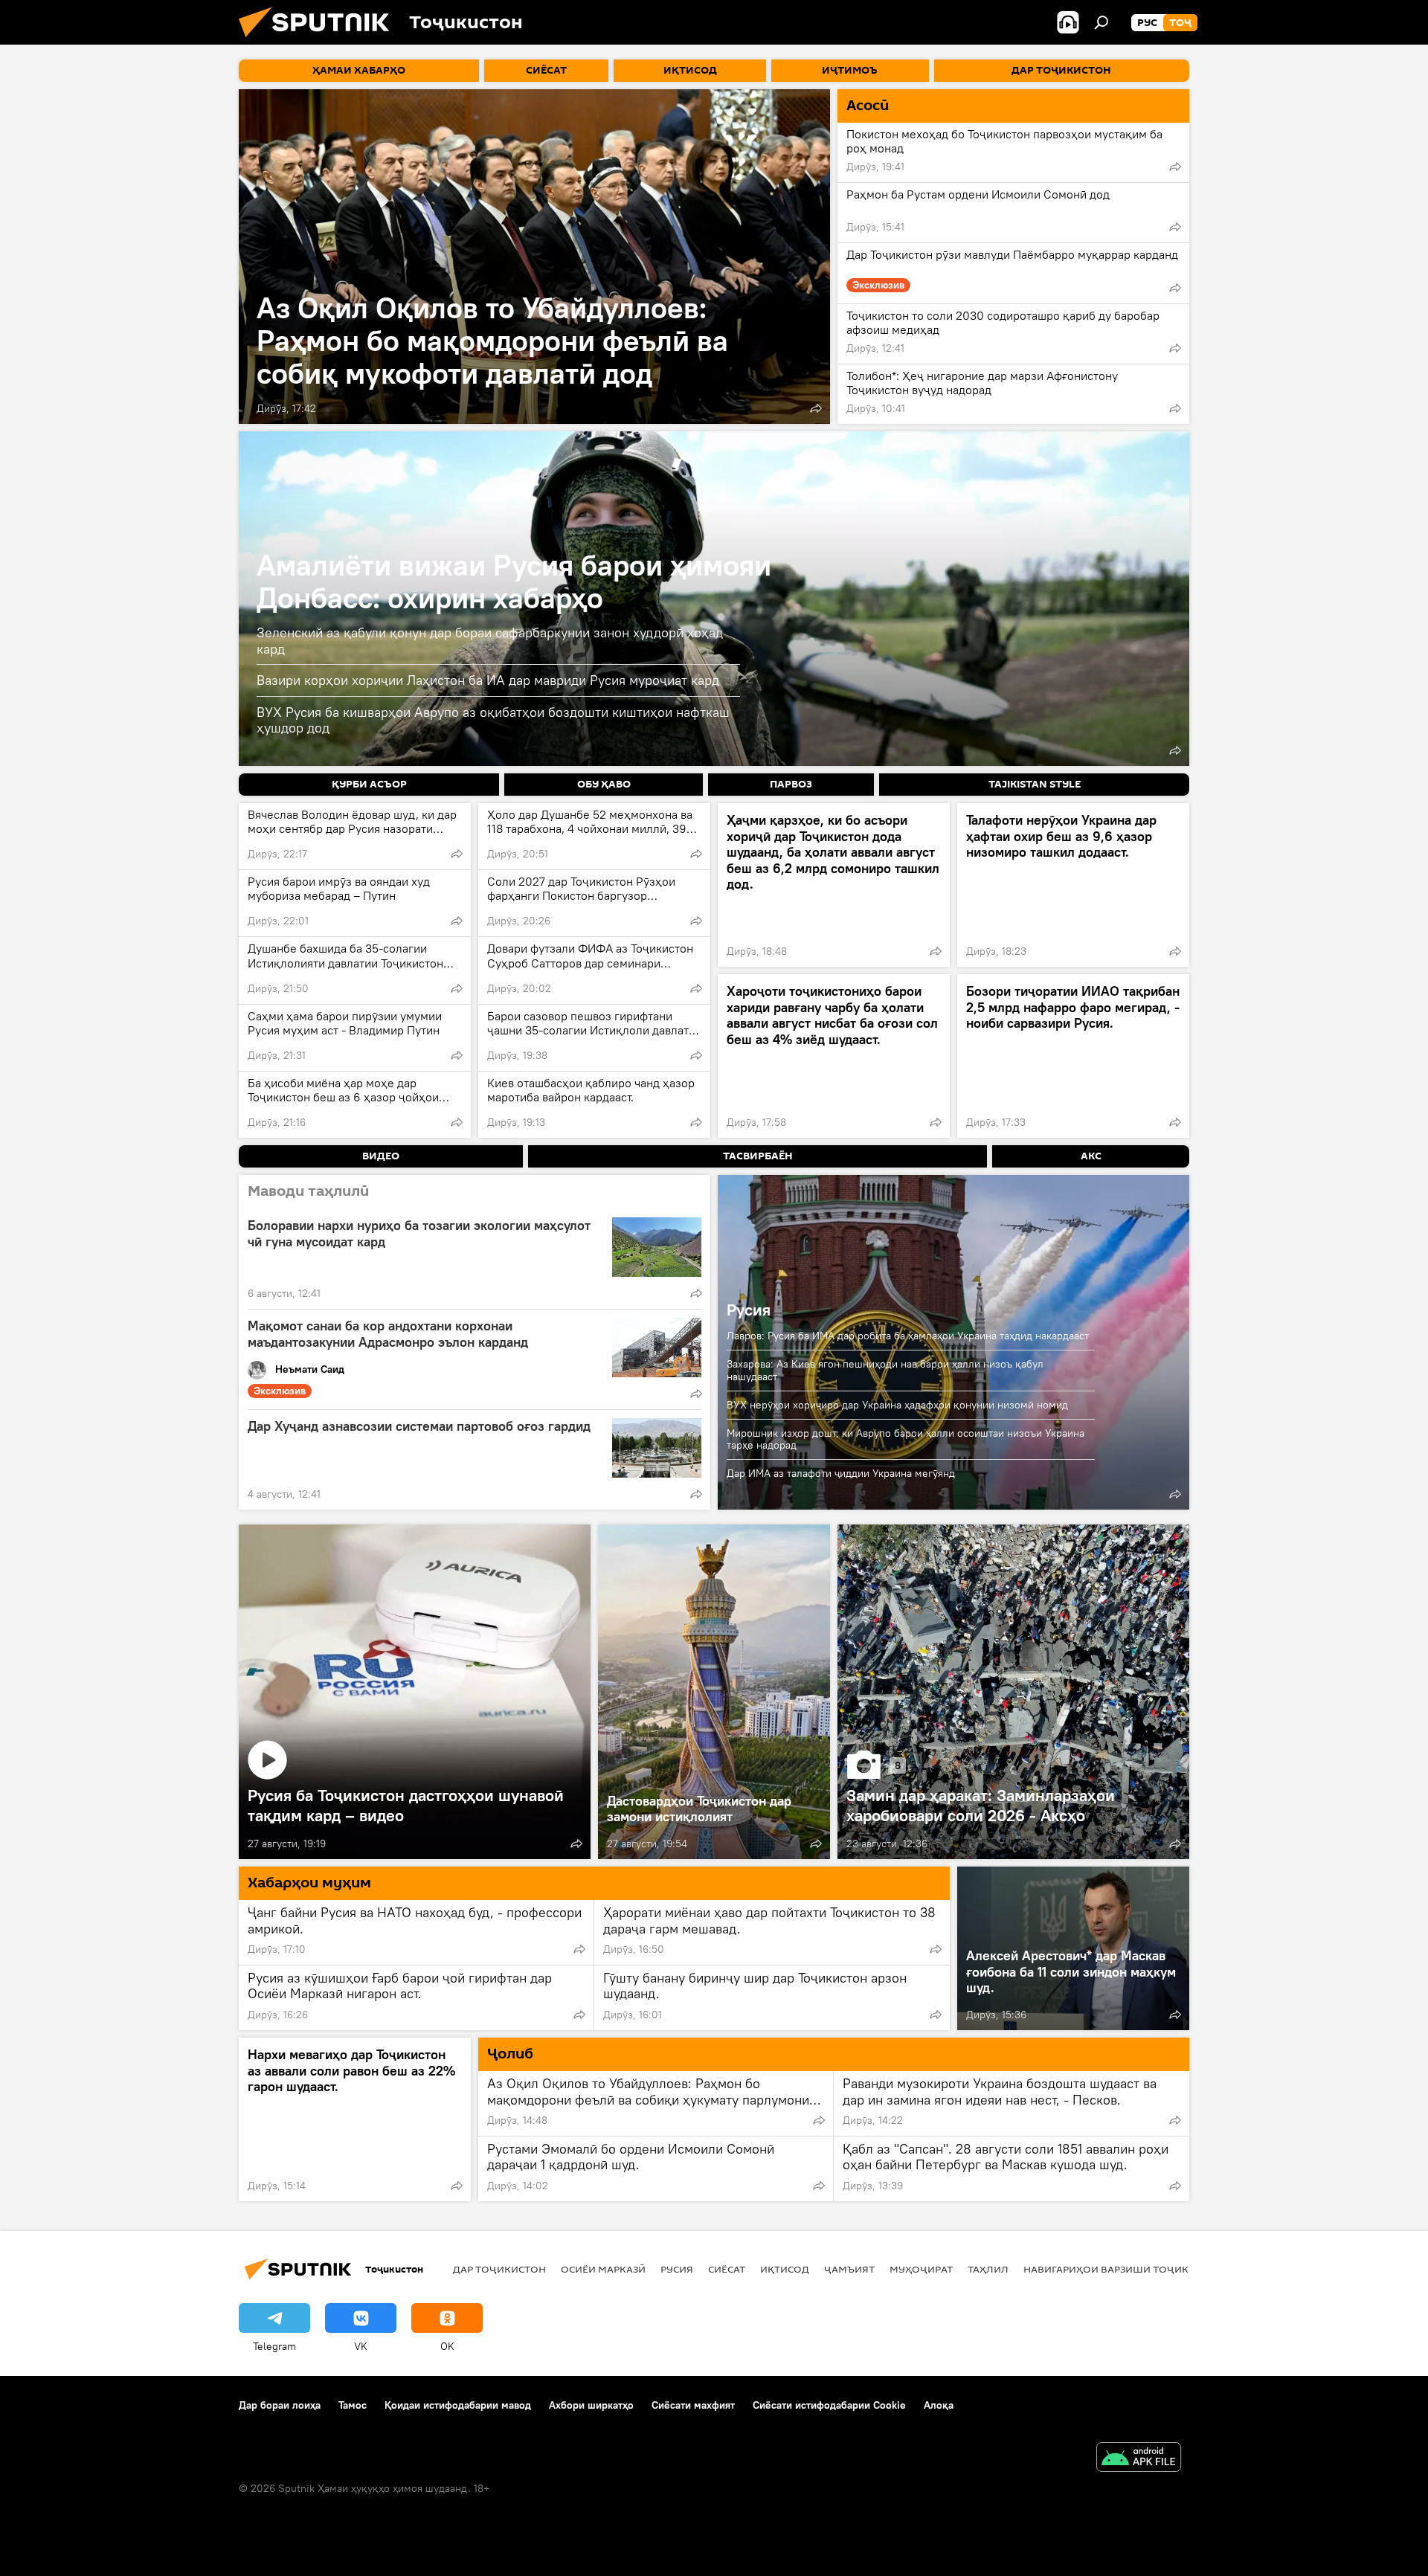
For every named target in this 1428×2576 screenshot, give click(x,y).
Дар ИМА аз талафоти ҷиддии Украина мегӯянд (841, 1473)
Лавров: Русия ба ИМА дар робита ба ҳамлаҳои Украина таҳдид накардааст (908, 1336)
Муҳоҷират (921, 2269)
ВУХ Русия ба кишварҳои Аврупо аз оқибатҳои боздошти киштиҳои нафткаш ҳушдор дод (493, 720)
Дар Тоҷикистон (499, 2269)
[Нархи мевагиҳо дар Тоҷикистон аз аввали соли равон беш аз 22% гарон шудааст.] (355, 2119)
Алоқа (939, 2405)
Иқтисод (785, 2269)
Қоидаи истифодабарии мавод (458, 2405)
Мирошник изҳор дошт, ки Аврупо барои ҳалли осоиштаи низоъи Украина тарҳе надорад (906, 1439)
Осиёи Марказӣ (603, 2269)
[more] (816, 408)
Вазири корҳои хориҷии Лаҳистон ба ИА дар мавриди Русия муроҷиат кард (488, 680)
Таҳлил (988, 2269)
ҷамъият (849, 2269)
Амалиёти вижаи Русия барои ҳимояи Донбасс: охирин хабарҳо (514, 581)
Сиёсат (727, 2269)
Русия (749, 1310)
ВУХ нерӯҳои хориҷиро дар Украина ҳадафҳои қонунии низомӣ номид (897, 1405)
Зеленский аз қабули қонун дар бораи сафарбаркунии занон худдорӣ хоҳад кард (490, 641)
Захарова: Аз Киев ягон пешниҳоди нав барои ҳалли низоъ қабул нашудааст (885, 1370)
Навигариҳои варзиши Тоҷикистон (1123, 2269)
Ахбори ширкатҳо (591, 2405)
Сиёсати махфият (693, 2405)
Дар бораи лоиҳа (280, 2405)
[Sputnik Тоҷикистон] (320, 41)
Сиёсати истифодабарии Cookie (829, 2405)
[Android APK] (1139, 2459)
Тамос (353, 2405)
